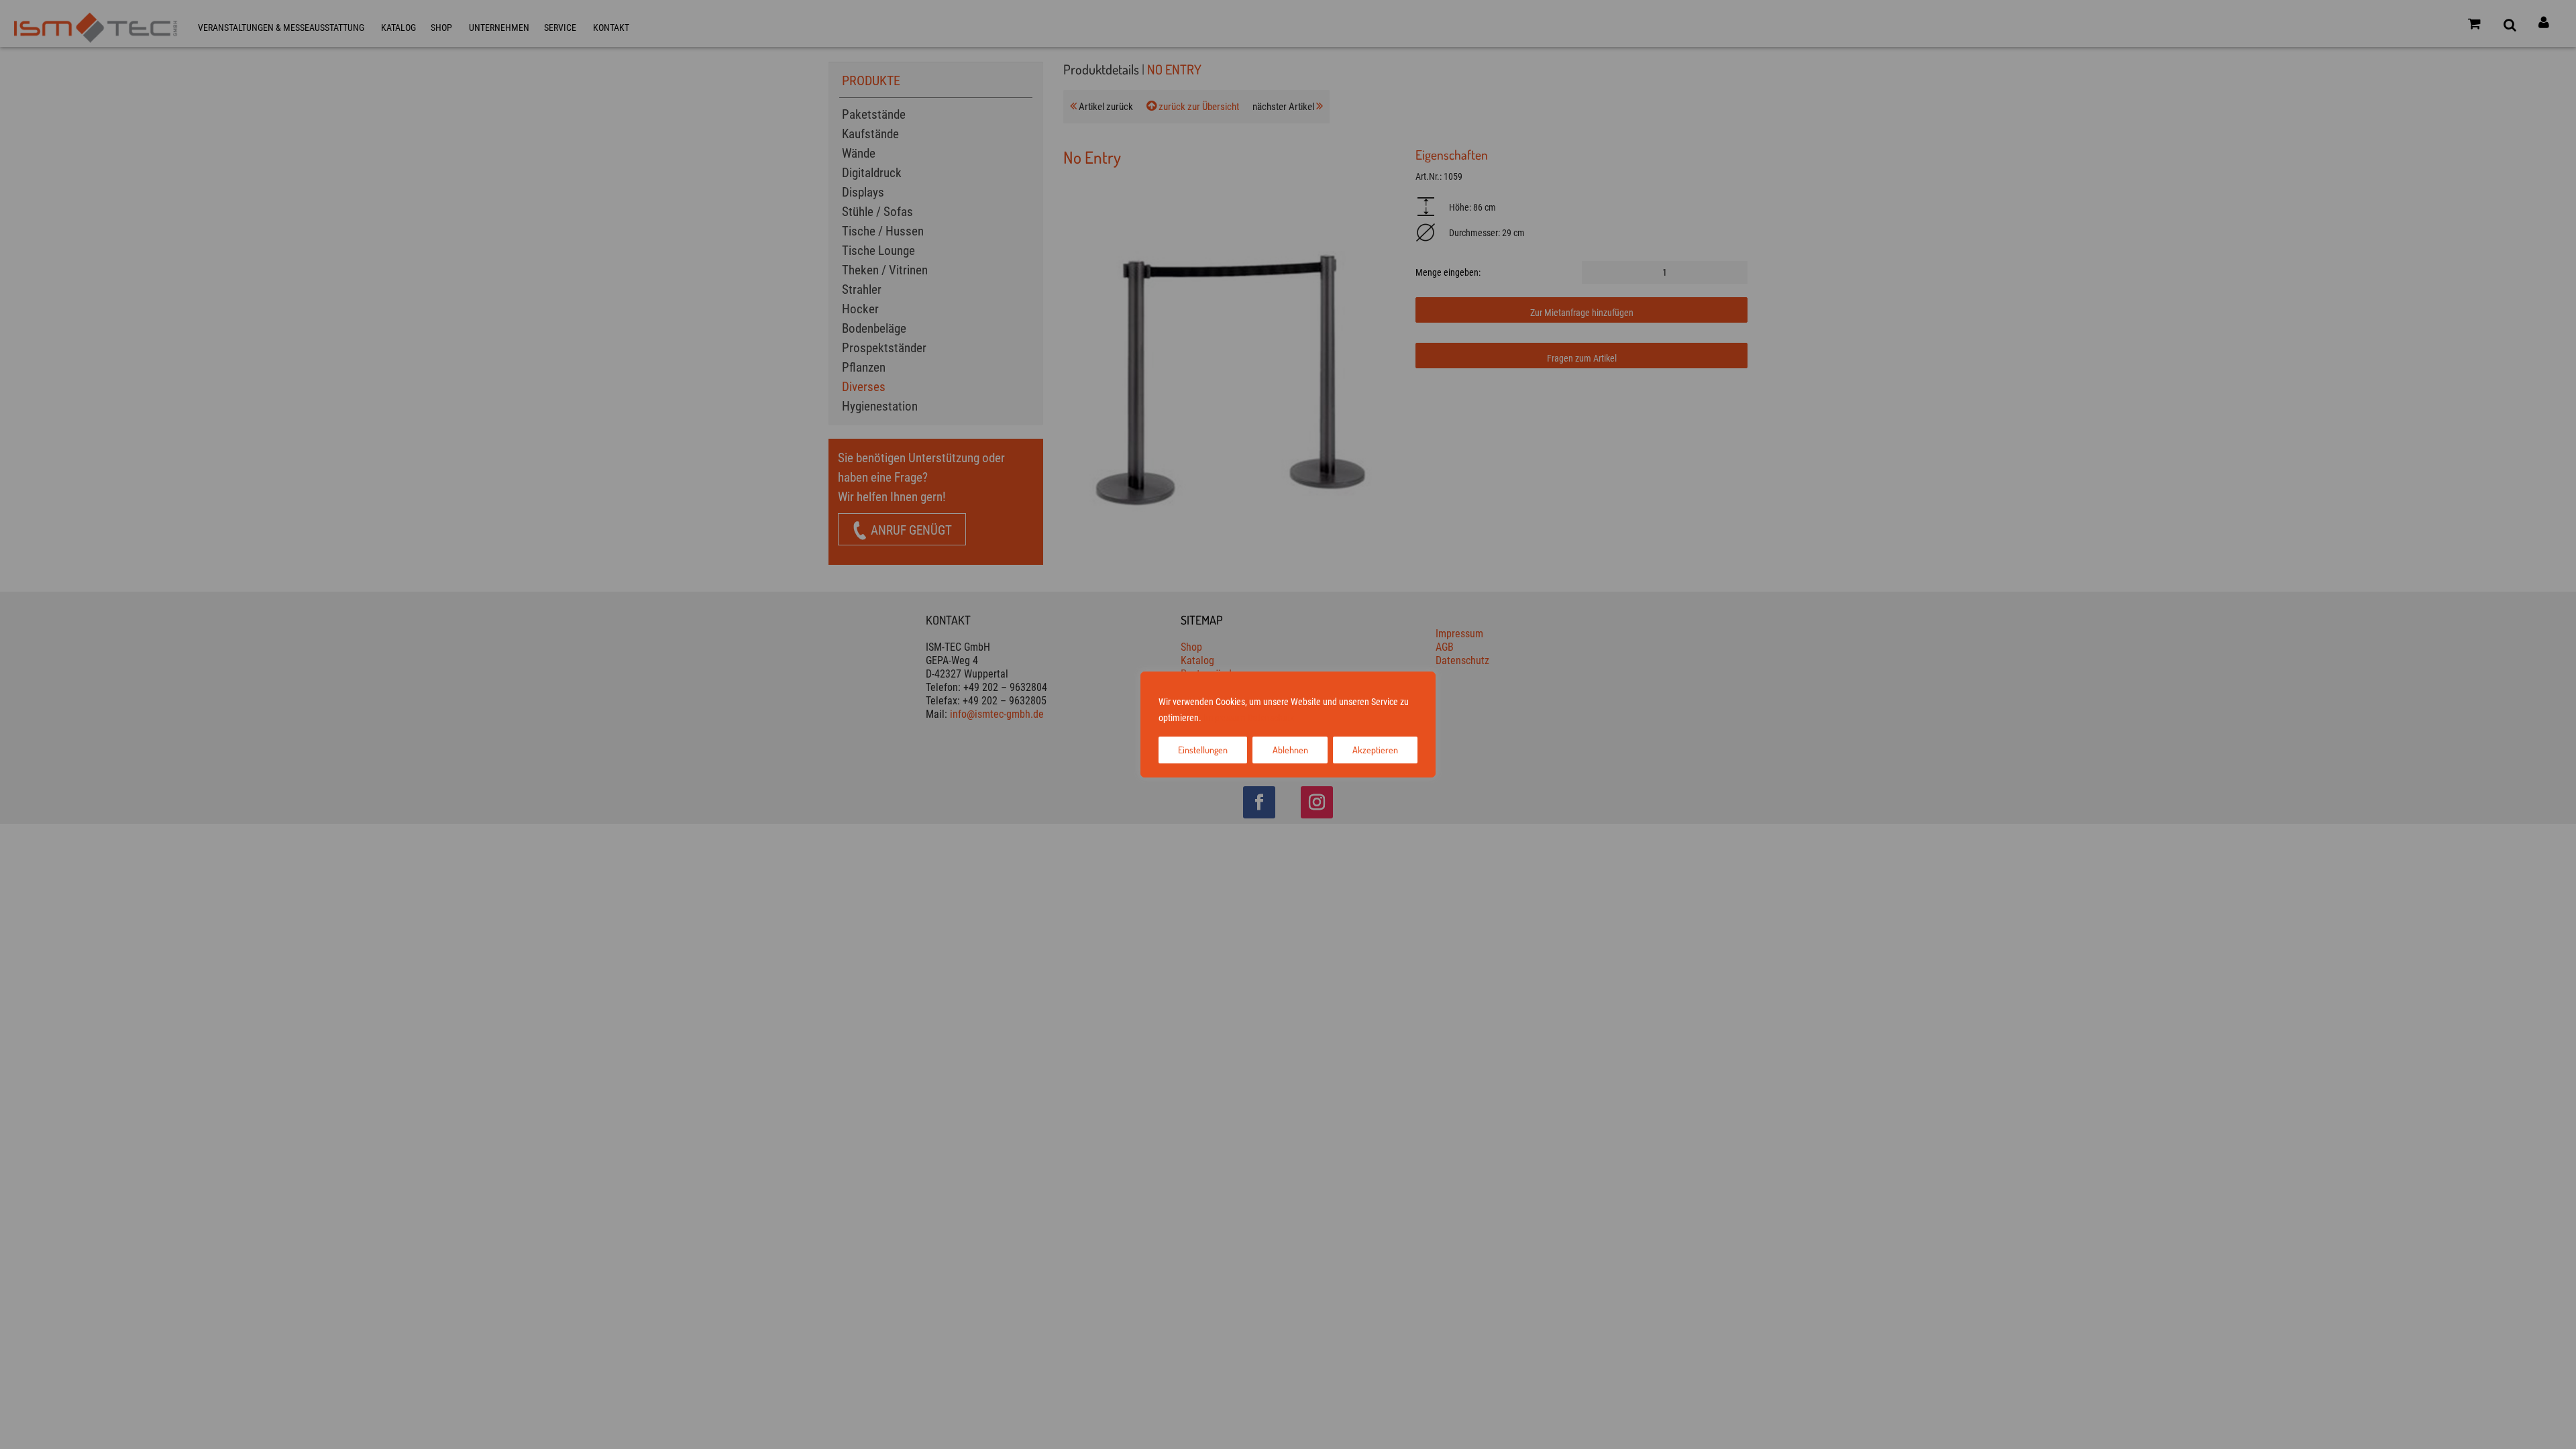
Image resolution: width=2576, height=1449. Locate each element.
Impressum (1225, 718)
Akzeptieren (1375, 750)
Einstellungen (1203, 750)
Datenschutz (1271, 718)
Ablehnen (1290, 750)
